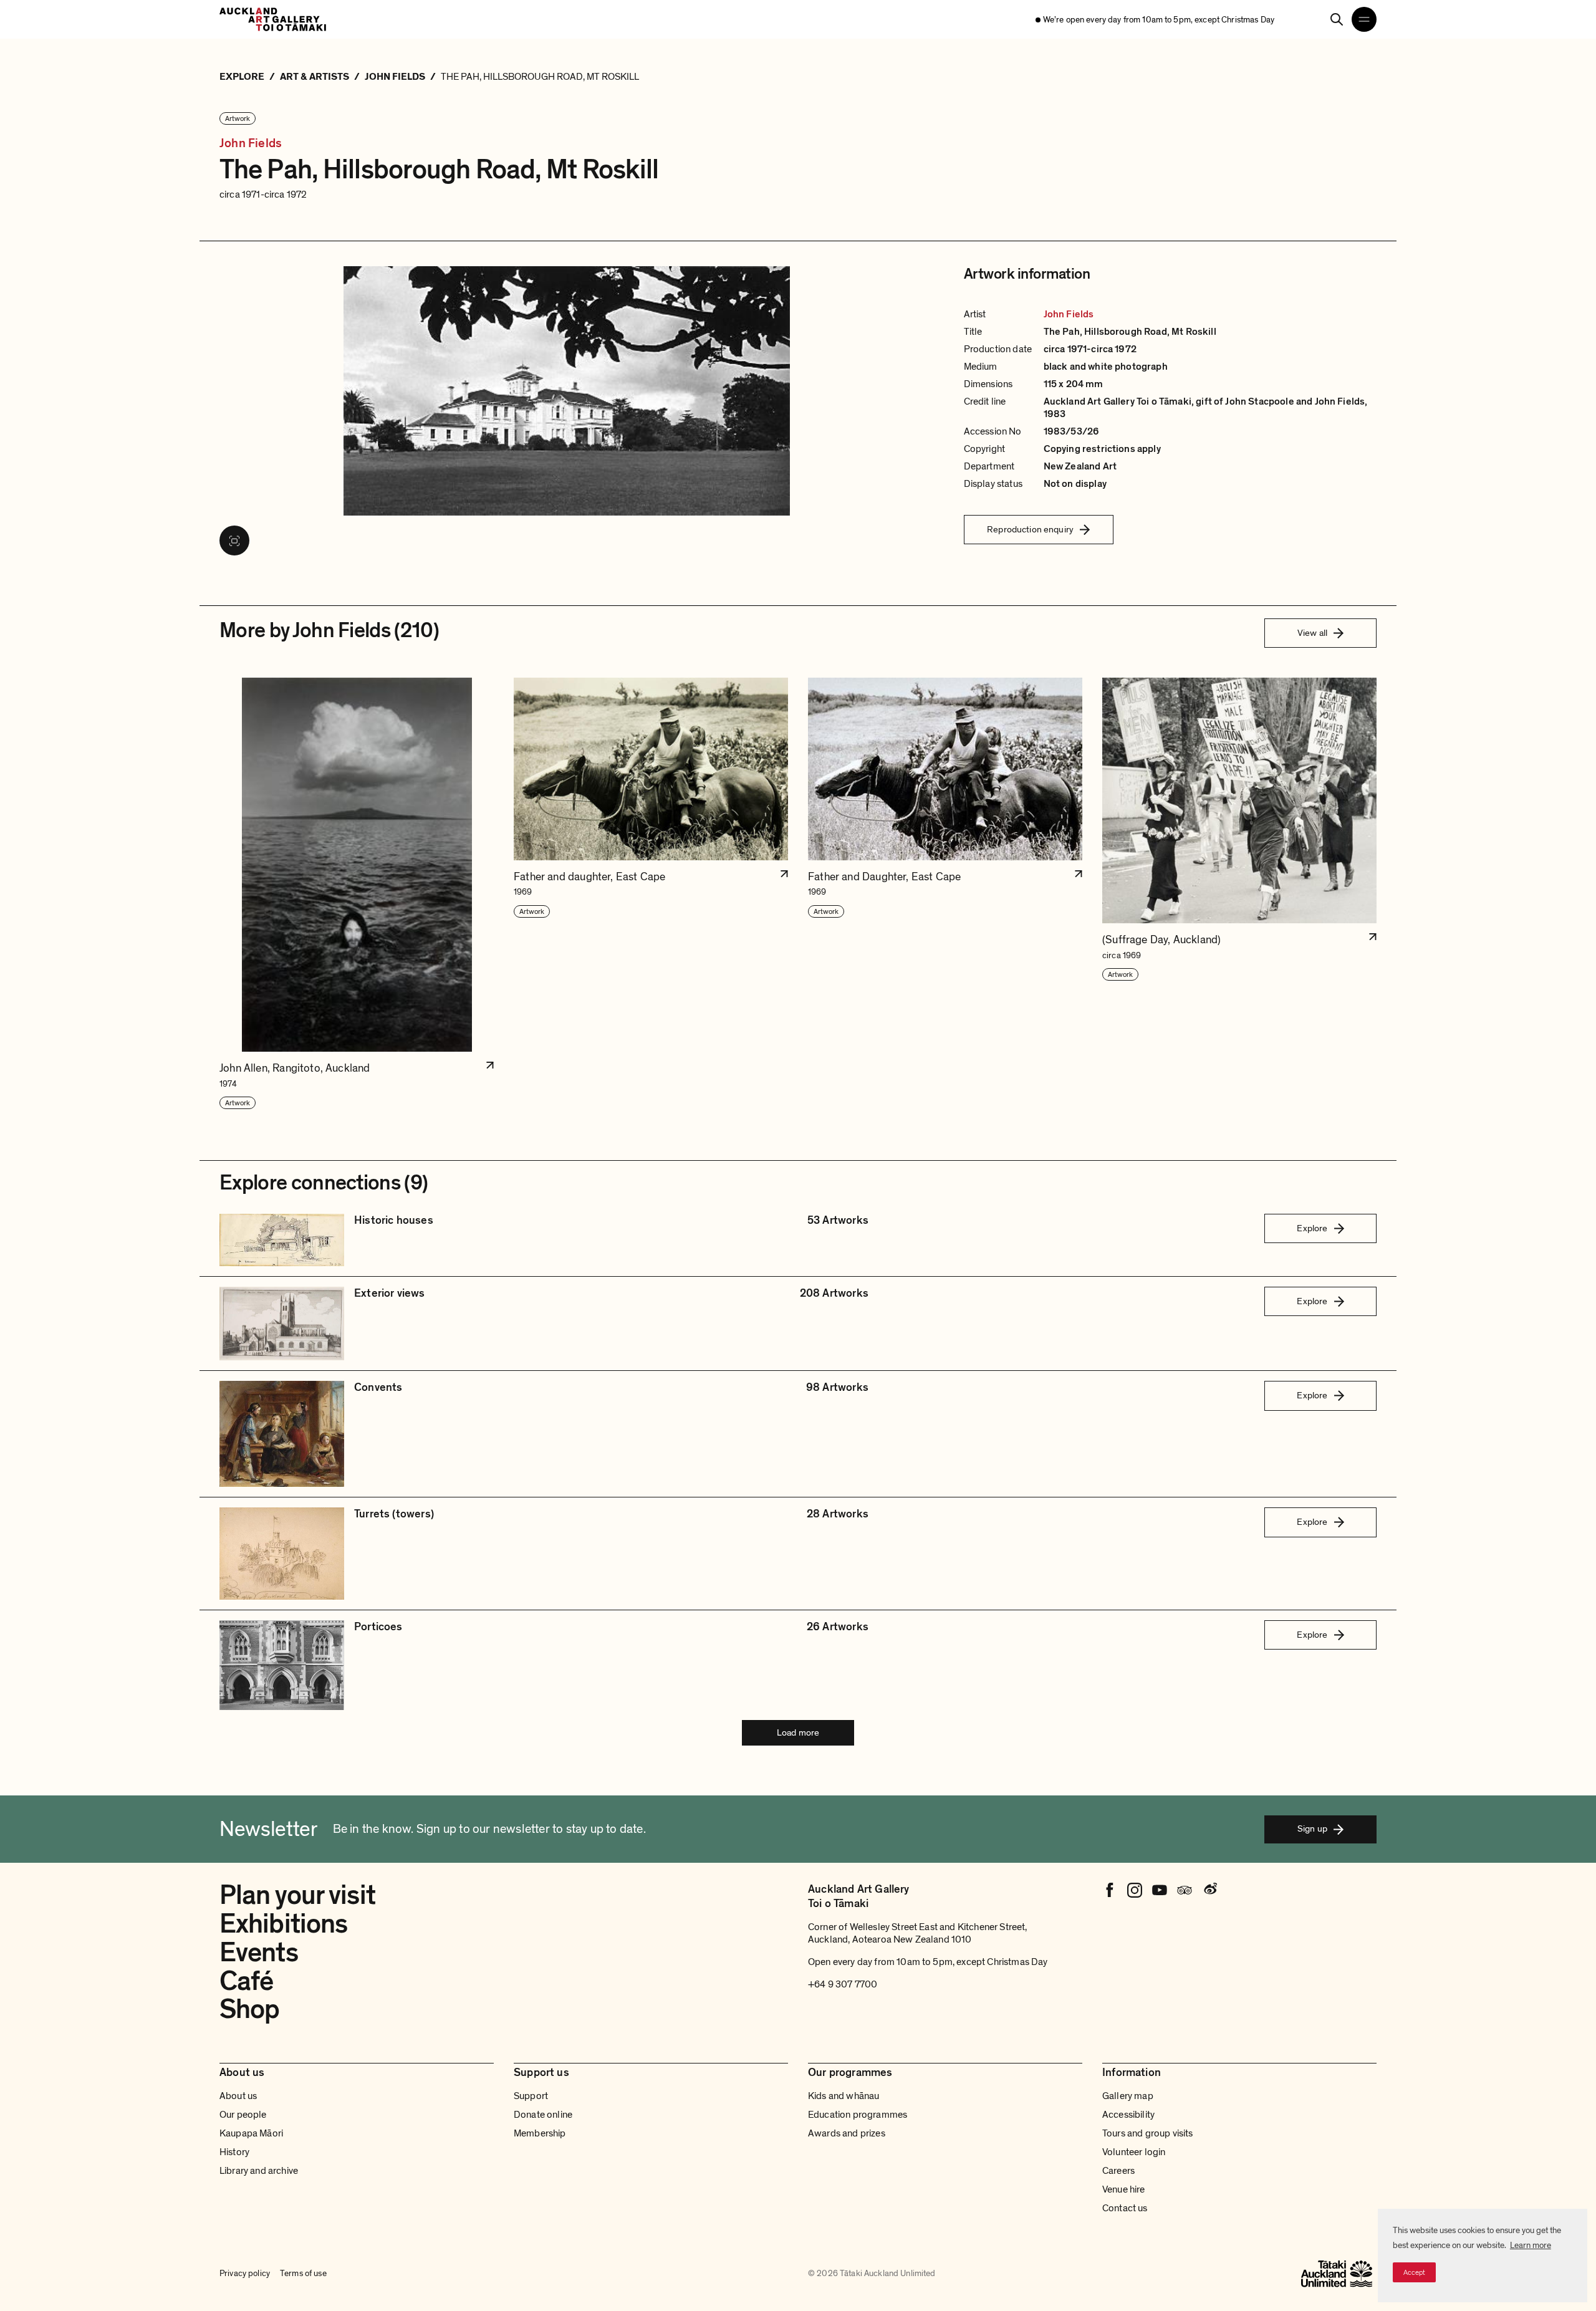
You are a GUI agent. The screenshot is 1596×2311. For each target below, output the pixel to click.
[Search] (1337, 19)
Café (246, 1981)
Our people (243, 2115)
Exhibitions (283, 1924)
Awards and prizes (847, 2133)
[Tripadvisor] (1185, 1890)
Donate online (543, 2115)
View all (1312, 633)
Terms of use (303, 2273)
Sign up (1312, 1828)
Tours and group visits (1148, 2133)
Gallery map (1128, 2096)
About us (238, 2096)
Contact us (1125, 2208)
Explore (1312, 1228)
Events (259, 1953)
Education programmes (858, 2115)
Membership (540, 2133)
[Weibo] (1209, 1890)
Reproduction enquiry (1030, 529)
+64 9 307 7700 (843, 1984)
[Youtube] (1160, 1890)
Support (531, 2096)
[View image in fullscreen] (234, 541)
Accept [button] (1414, 2272)
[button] (357, 894)
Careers (1118, 2171)
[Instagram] (1135, 1890)
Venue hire (1124, 2189)
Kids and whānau (844, 2096)
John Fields (251, 144)
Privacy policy (245, 2273)
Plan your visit (297, 1895)
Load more (798, 1732)
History (234, 2152)
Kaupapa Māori (251, 2133)
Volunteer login (1134, 2152)
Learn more (1531, 2245)
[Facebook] (1110, 1890)
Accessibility (1128, 2115)
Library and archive (259, 2171)
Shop (249, 2009)
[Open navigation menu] (1364, 19)
